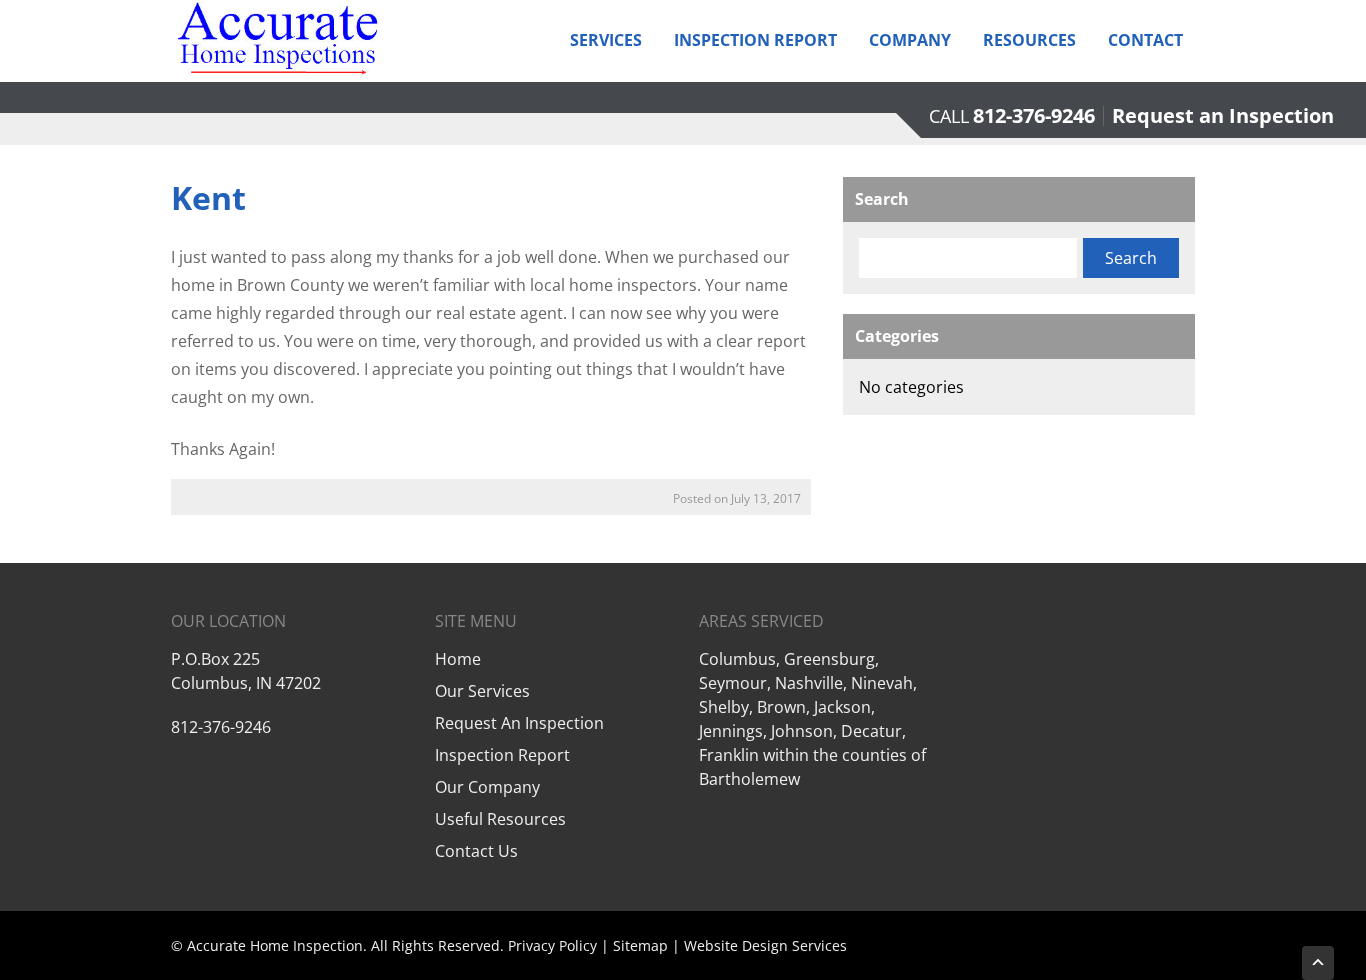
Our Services (482, 691)
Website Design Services (765, 945)
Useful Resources (500, 819)
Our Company (487, 787)
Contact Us (476, 851)
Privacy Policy (552, 945)
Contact (1145, 40)
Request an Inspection (1223, 115)
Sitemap (640, 945)
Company (910, 40)
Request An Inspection (519, 723)
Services (606, 40)
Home (458, 659)
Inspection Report (755, 40)
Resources (1029, 40)
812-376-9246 (1034, 115)
